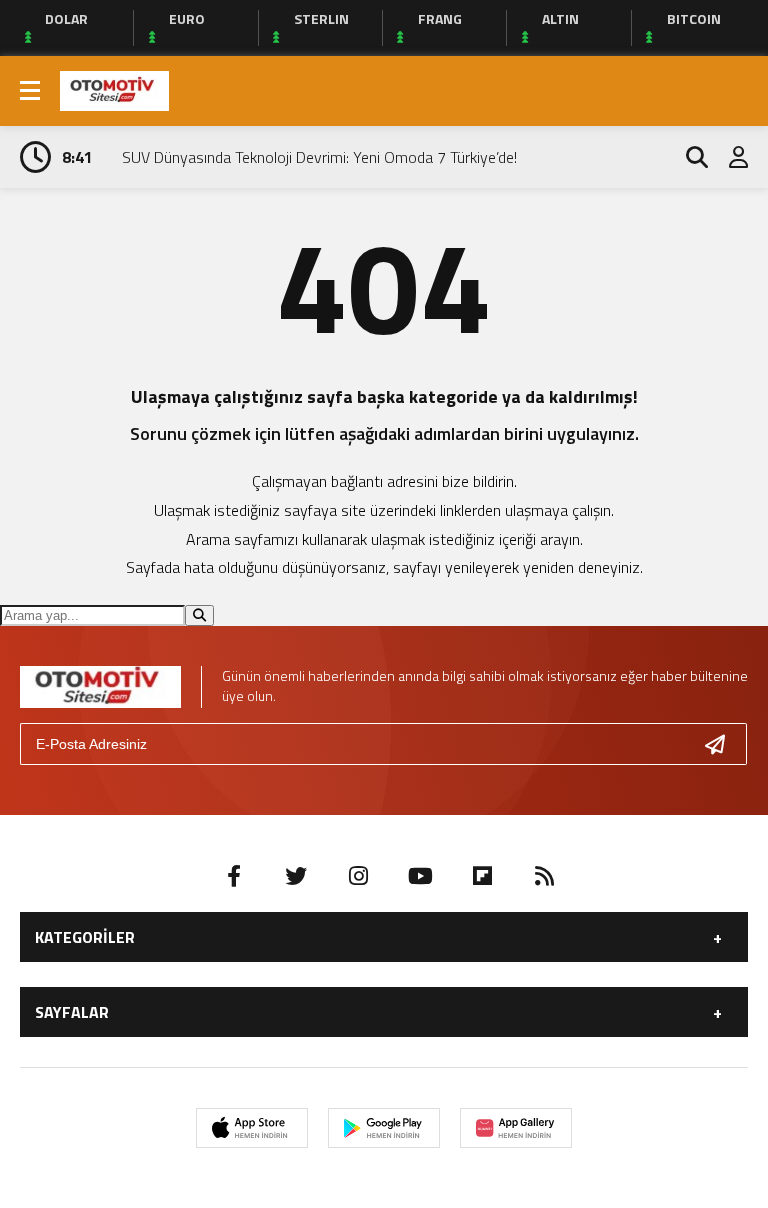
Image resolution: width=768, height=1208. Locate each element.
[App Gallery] (516, 1128)
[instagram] (358, 876)
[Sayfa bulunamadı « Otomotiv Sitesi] (114, 89)
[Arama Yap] (688, 157)
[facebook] (234, 876)
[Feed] (544, 876)
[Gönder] (723, 744)
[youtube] (420, 876)
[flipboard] (482, 876)
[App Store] (252, 1128)
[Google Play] (384, 1128)
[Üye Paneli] (728, 157)
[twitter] (296, 876)
